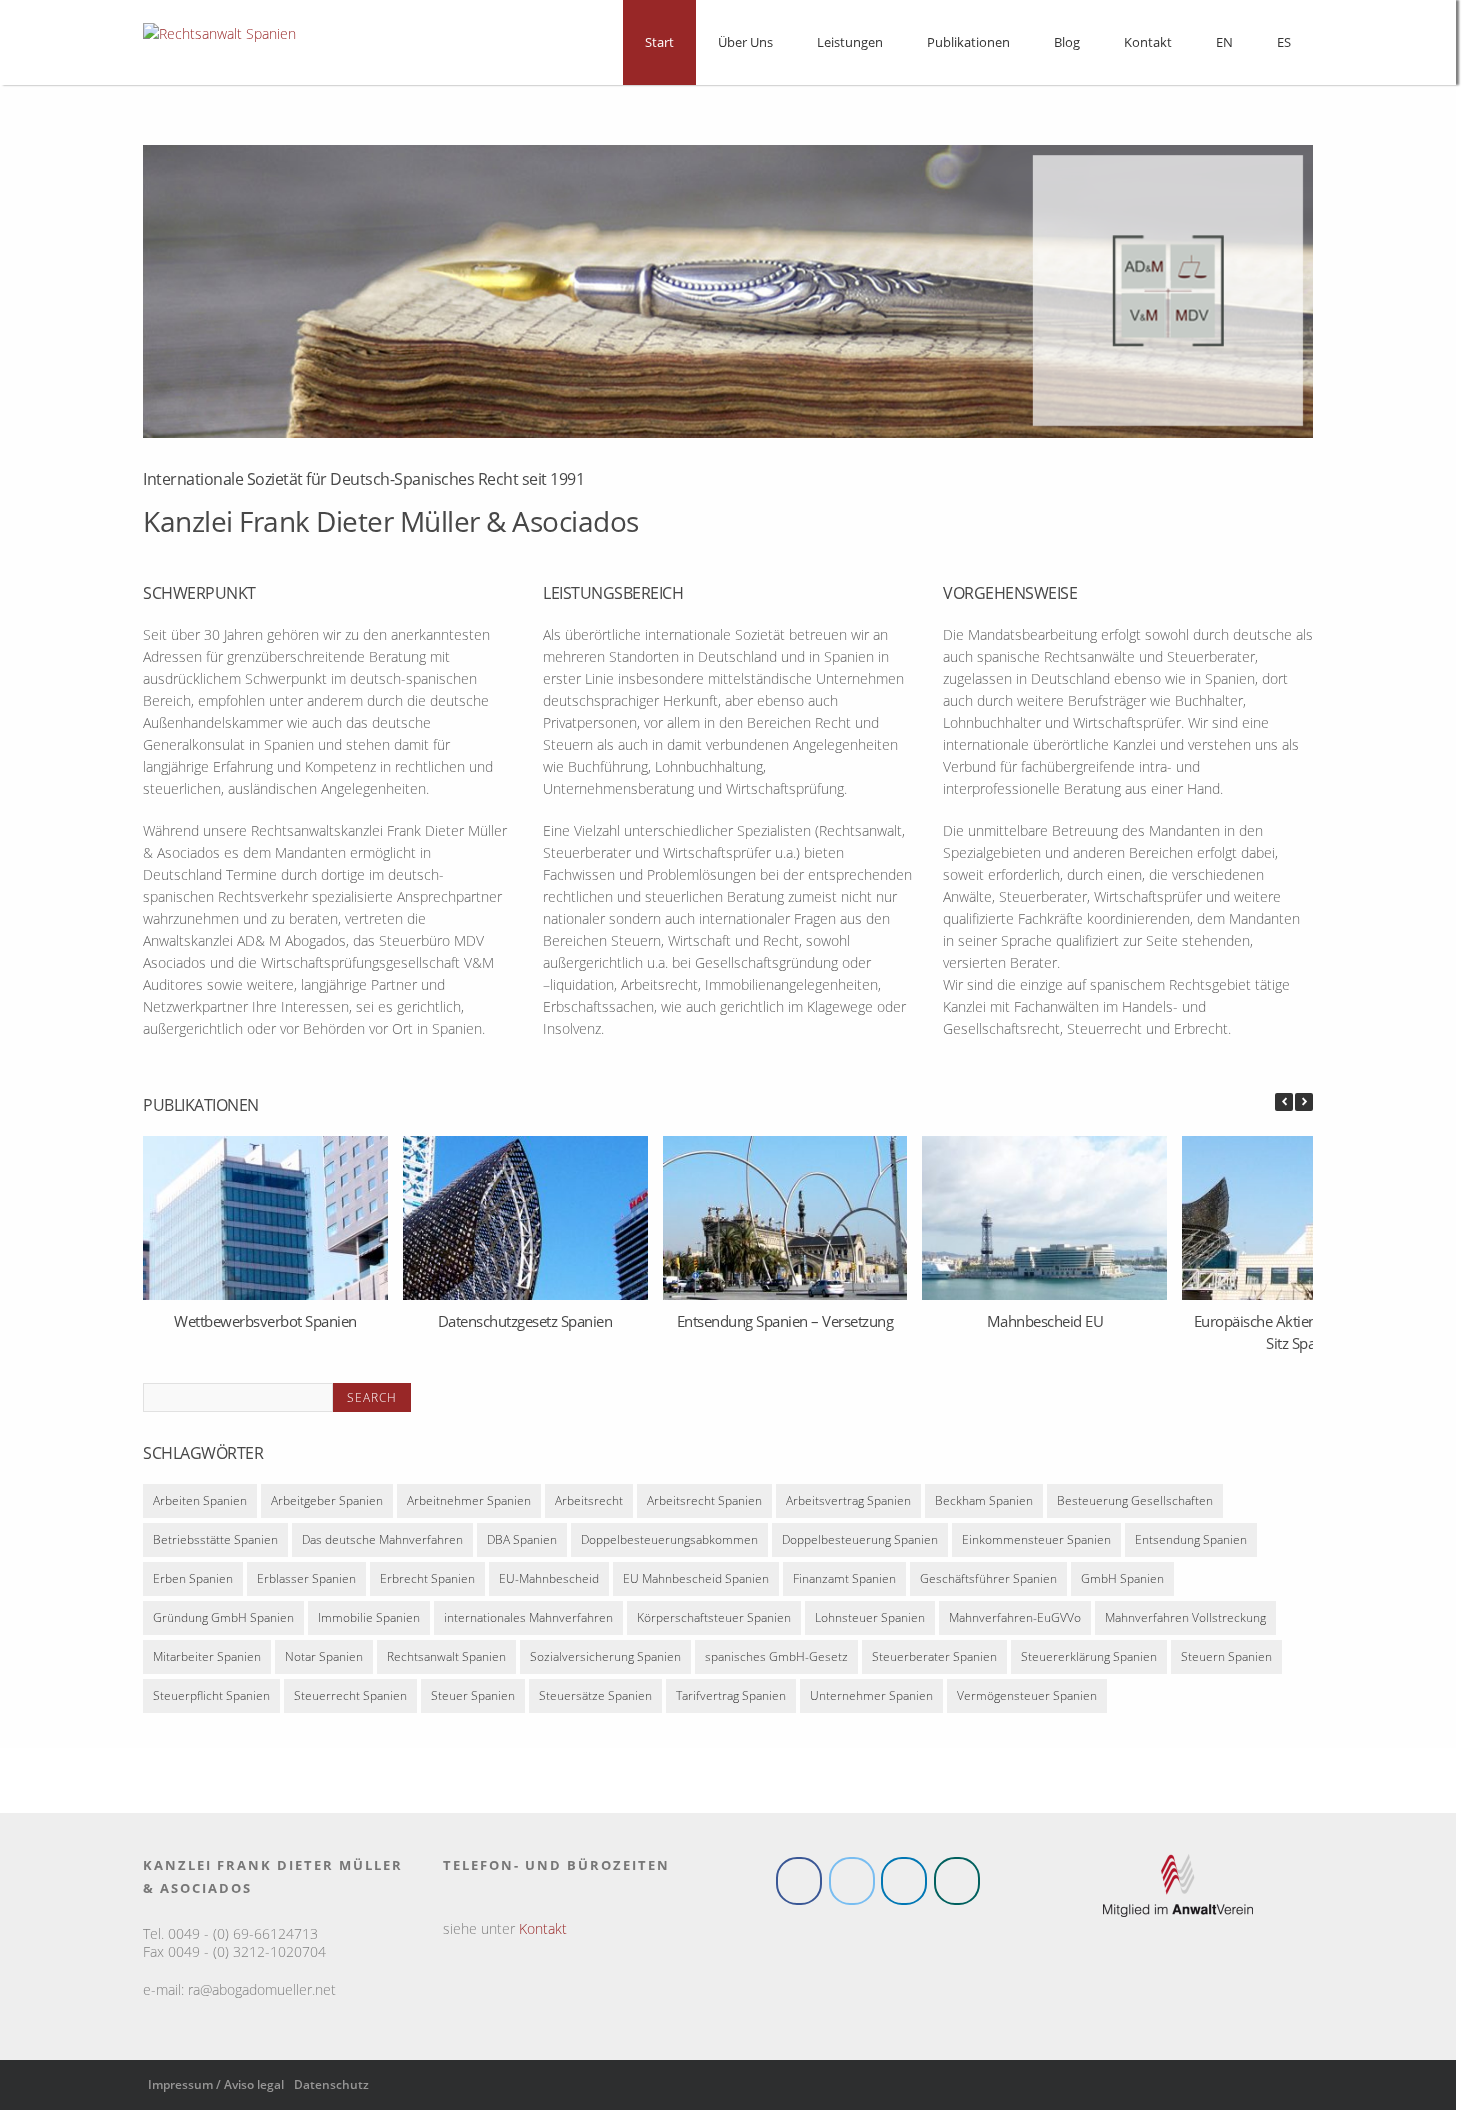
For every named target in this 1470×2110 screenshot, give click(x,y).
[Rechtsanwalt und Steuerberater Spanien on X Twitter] (852, 1885)
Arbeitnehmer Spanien (469, 1504)
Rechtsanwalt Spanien (446, 1660)
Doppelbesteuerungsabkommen (669, 1543)
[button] (1304, 1102)
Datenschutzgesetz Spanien (525, 1320)
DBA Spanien (522, 1543)
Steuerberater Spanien (934, 1660)
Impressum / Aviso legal (216, 2088)
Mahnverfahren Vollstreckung (1185, 1621)
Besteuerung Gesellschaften (1135, 1504)
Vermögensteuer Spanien (1027, 1699)
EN (1224, 42)
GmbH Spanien (1122, 1582)
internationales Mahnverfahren (528, 1621)
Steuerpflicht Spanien (211, 1699)
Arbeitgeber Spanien (327, 1504)
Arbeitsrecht (589, 1504)
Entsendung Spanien (1191, 1543)
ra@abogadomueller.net (262, 1993)
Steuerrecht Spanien (350, 1699)
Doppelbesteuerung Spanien (860, 1543)
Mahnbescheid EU (1045, 1320)
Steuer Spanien (473, 1699)
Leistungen (850, 42)
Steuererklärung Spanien (1089, 1660)
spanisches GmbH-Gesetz (776, 1660)
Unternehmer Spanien (871, 1699)
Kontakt (1148, 42)
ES (1284, 42)
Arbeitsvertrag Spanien (848, 1504)
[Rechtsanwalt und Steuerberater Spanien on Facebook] (799, 1885)
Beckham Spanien (984, 1504)
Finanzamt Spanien (844, 1582)
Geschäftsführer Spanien (988, 1582)
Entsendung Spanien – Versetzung (785, 1320)
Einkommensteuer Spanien (1036, 1543)
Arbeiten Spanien (200, 1504)
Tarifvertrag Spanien (731, 1699)
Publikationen (968, 42)
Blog (1067, 42)
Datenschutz (331, 2088)
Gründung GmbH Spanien (223, 1621)
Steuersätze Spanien (595, 1699)
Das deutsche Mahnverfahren (382, 1543)
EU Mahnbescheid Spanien (696, 1582)
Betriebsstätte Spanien (215, 1543)
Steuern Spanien (1226, 1660)
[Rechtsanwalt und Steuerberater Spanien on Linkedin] (904, 1885)
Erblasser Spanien (306, 1582)
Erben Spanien (193, 1582)
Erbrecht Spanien (427, 1582)
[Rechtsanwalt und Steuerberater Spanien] (219, 33)
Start (659, 42)
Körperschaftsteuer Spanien (714, 1621)
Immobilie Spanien (369, 1621)
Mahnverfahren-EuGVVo (1015, 1621)
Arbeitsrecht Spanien (704, 1504)
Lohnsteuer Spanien (870, 1621)
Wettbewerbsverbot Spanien (265, 1320)
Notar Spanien (324, 1660)
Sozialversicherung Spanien (605, 1660)
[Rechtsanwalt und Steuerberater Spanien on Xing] (957, 1885)
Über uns (745, 42)
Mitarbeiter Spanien (207, 1660)
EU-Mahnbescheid (549, 1582)
